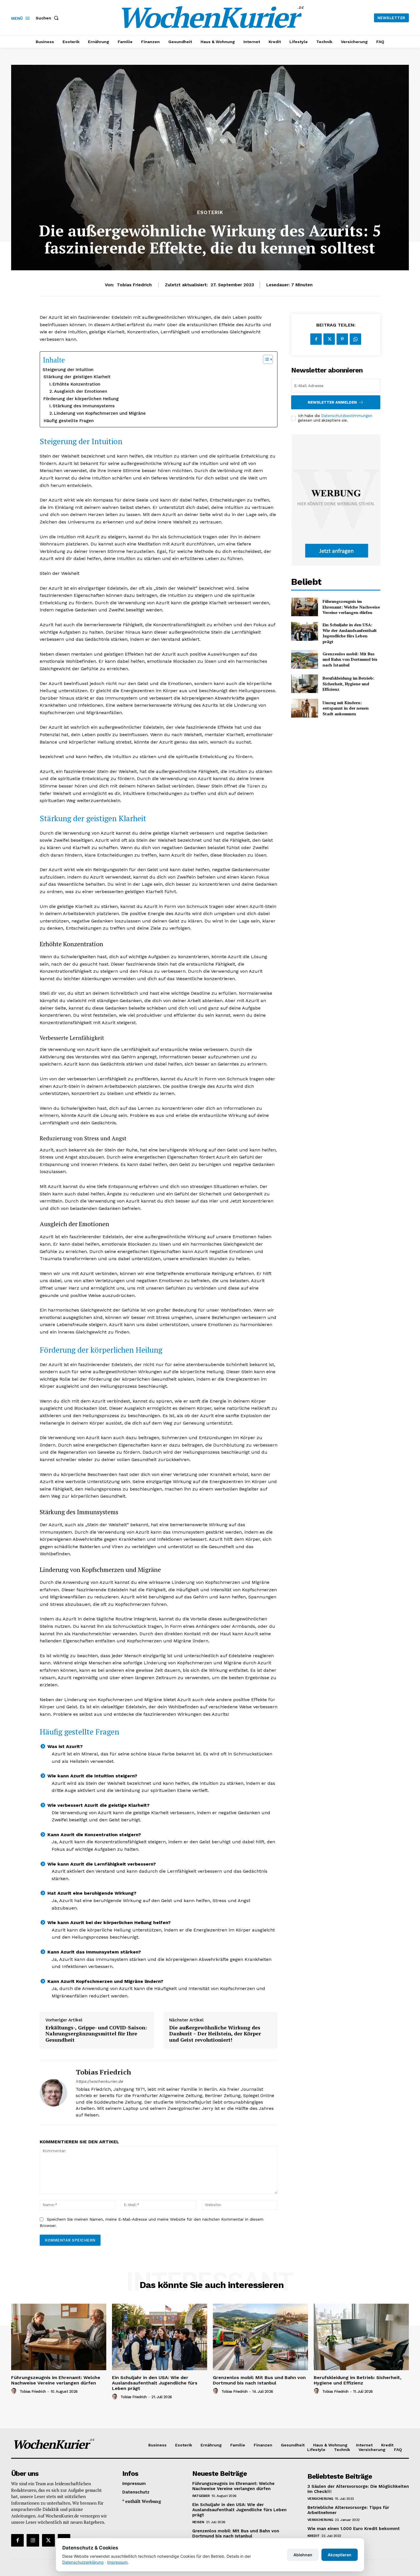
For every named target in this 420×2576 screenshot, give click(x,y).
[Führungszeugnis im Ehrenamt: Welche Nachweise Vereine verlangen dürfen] (304, 607)
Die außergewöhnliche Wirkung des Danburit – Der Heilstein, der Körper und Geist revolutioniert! (215, 2034)
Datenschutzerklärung (83, 2562)
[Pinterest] (342, 339)
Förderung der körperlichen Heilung (81, 399)
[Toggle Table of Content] (265, 359)
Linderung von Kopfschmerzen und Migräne (100, 413)
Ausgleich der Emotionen (81, 391)
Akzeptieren (340, 2555)
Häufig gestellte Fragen (69, 421)
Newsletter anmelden (332, 402)
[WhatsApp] (355, 339)
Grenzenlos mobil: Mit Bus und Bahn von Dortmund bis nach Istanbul (350, 659)
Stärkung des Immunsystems (84, 406)
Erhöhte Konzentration (76, 384)
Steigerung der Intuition (68, 370)
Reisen (198, 2522)
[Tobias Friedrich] (53, 2093)
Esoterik (210, 213)
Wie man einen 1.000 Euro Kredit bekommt (354, 2529)
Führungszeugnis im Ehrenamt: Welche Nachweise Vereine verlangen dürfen (351, 607)
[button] (48, 18)
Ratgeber (201, 2496)
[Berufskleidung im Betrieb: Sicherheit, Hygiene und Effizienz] (304, 684)
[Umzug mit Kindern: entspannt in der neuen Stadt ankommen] (304, 708)
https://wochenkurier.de (99, 2081)
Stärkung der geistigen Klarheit (77, 377)
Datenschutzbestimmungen (347, 416)
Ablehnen (303, 2555)
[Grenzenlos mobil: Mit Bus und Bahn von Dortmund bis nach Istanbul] (304, 659)
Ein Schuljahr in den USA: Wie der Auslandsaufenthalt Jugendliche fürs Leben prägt (350, 633)
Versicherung (320, 2499)
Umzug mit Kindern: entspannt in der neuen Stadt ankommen (346, 708)
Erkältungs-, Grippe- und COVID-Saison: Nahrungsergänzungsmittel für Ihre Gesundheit (96, 2034)
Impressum (117, 2562)
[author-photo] (15, 2391)
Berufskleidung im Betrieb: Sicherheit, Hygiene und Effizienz (348, 684)
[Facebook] (316, 339)
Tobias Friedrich (134, 285)
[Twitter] (329, 339)
